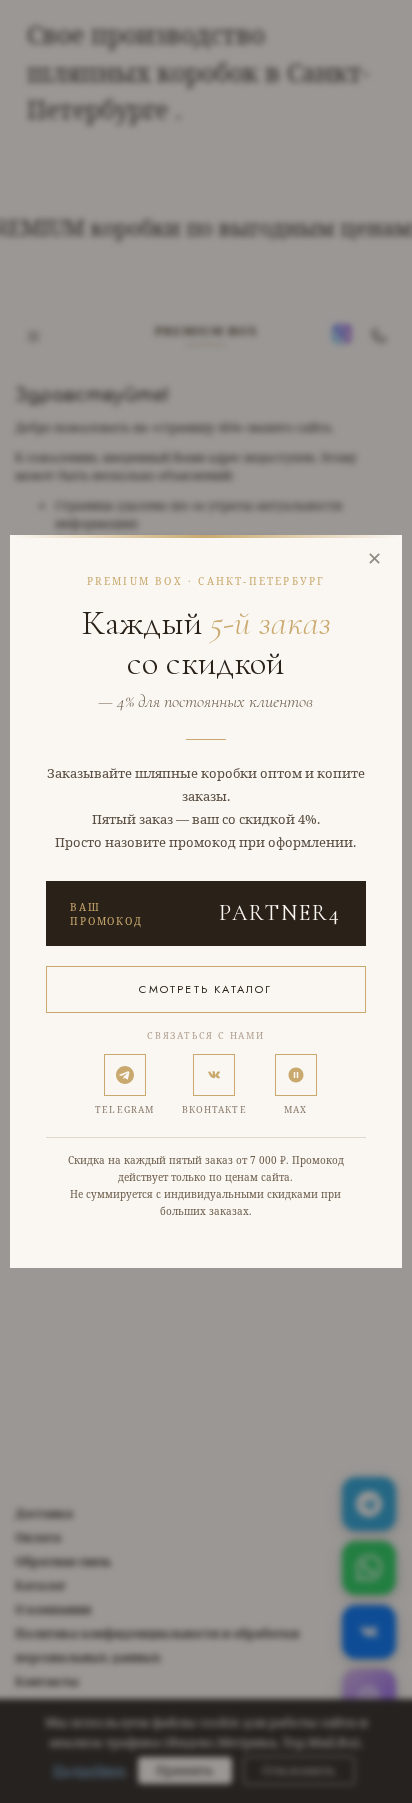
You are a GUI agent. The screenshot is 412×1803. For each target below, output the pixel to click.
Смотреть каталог (205, 989)
